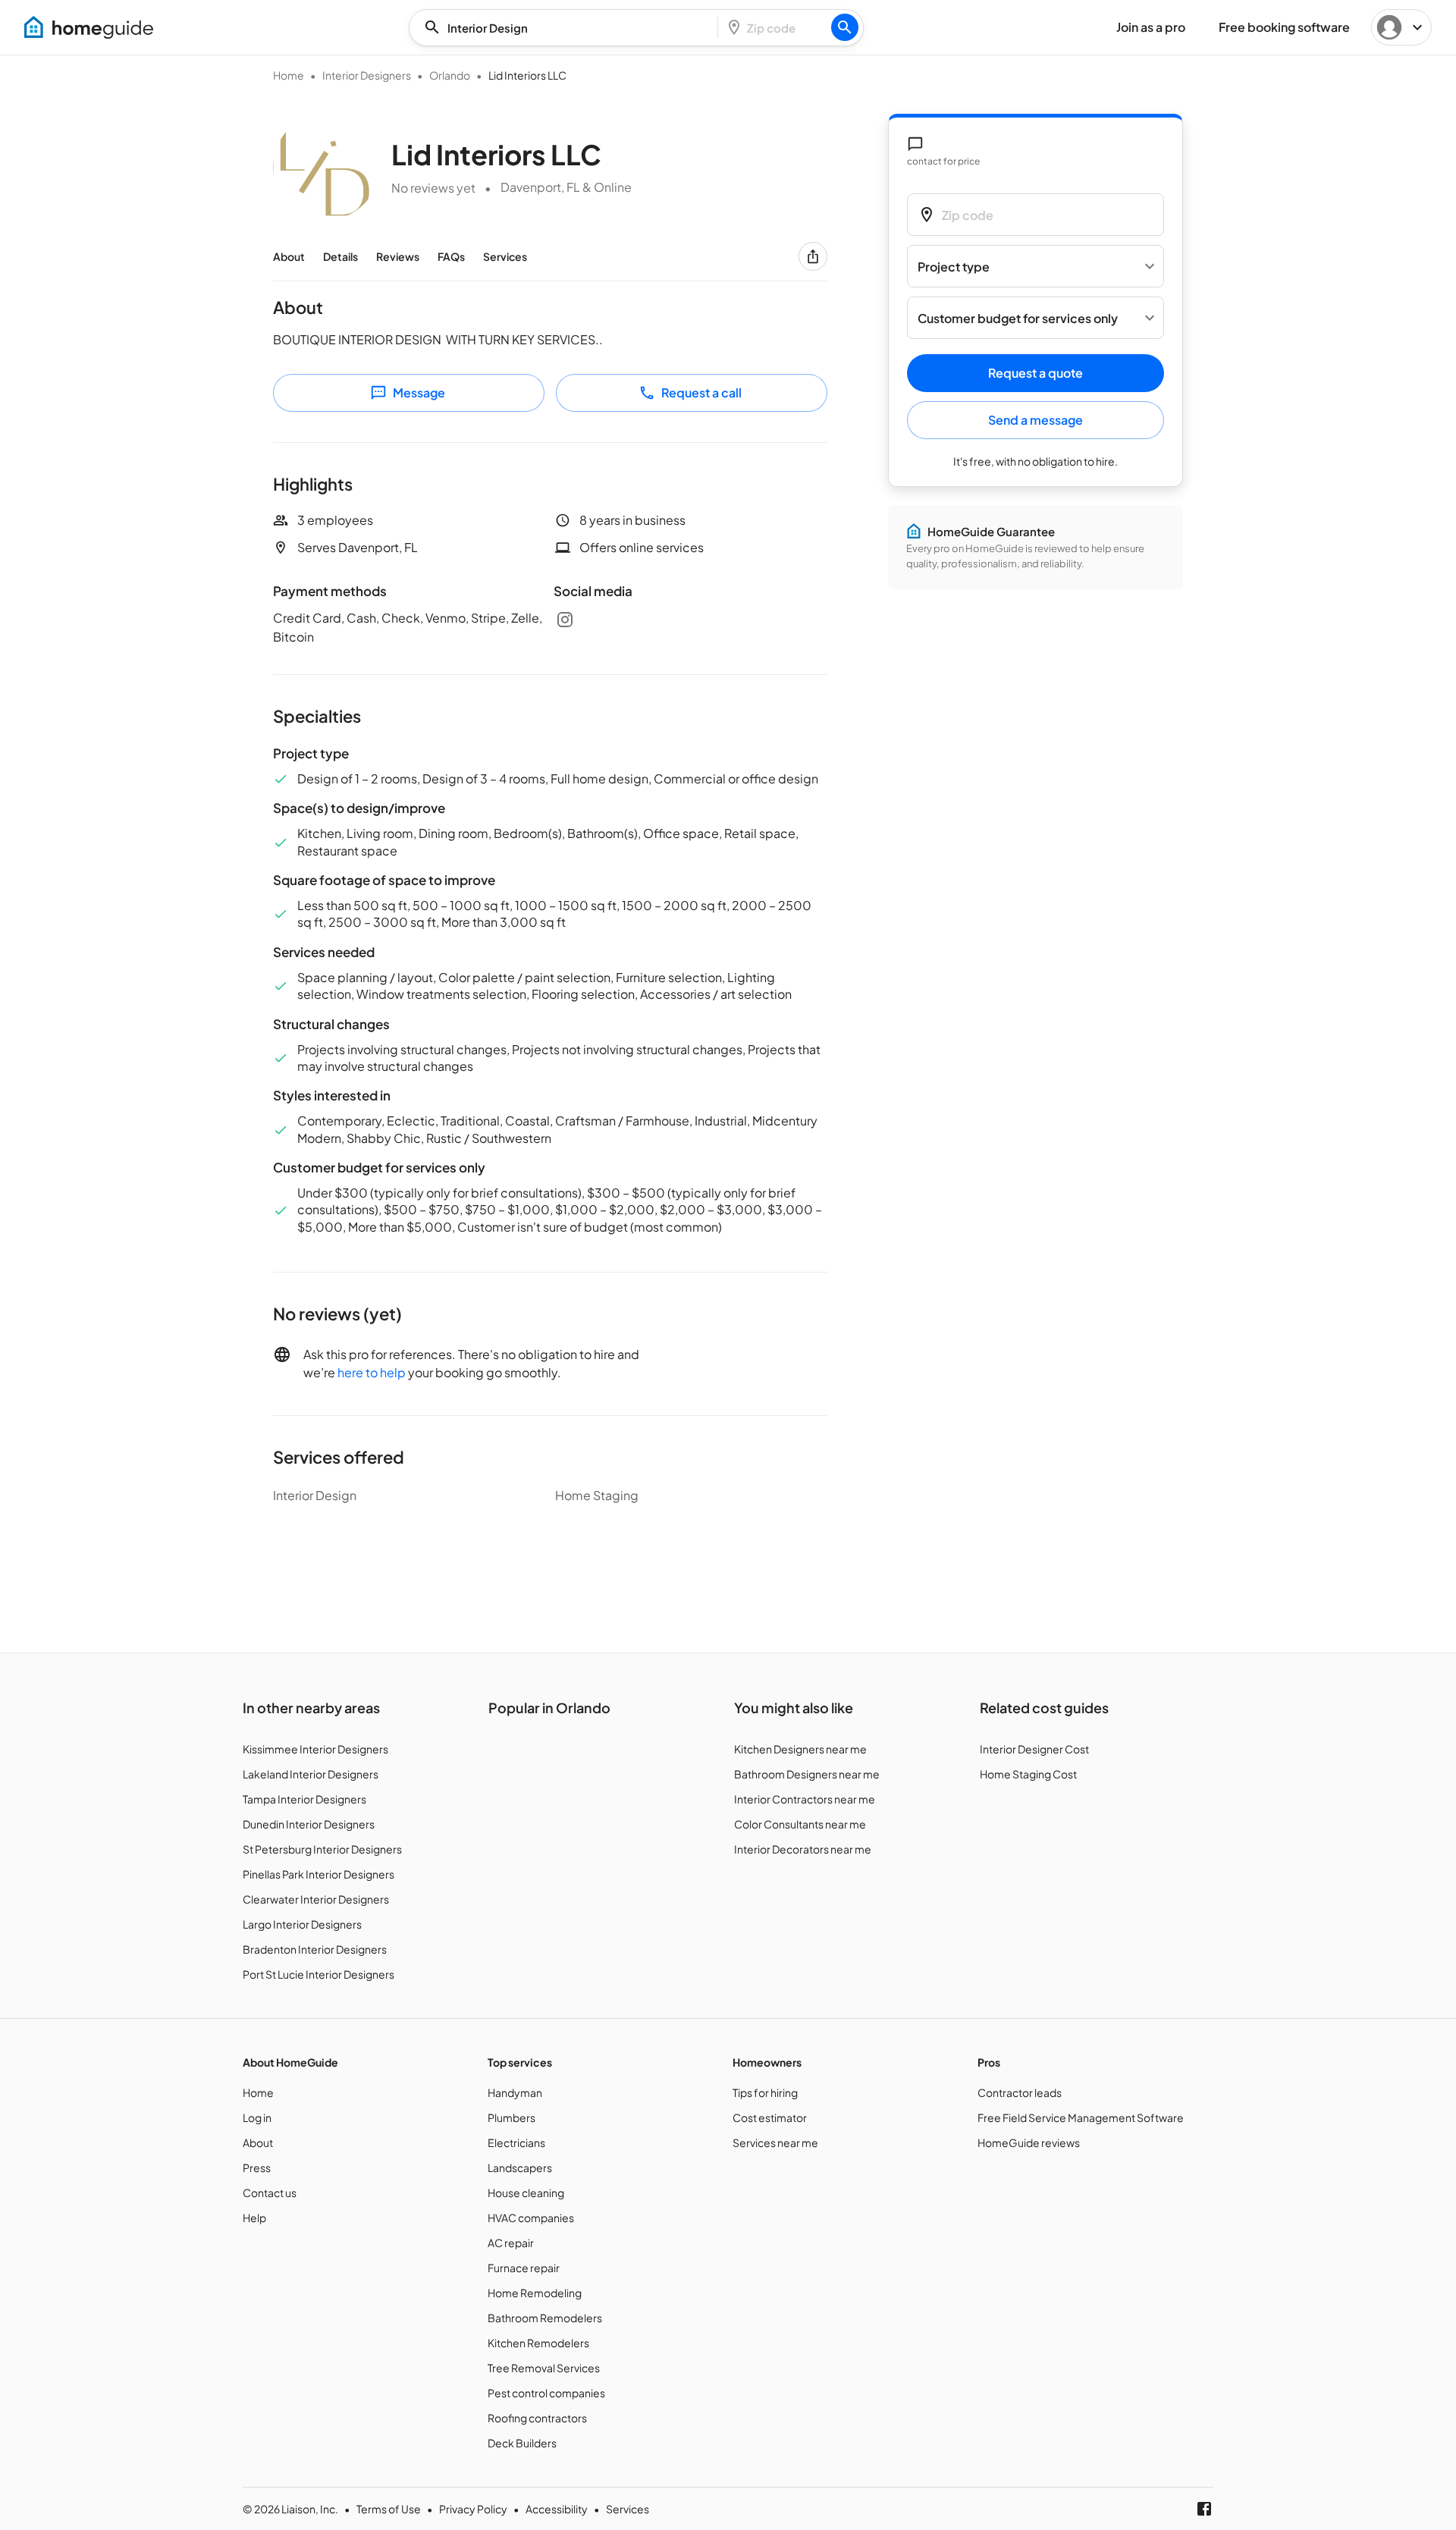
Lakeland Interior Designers (311, 1774)
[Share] (813, 256)
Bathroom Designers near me (807, 1774)
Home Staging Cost (1028, 1774)
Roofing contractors (537, 2418)
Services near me (775, 2142)
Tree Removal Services (544, 2368)
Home (289, 75)
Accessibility (557, 2509)
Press (257, 2167)
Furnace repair (524, 2268)
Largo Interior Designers (302, 1924)
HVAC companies (531, 2218)
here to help (372, 1372)
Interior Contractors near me (805, 1799)
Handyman (515, 2092)
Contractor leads (1020, 2092)
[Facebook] (1204, 2509)
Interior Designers (367, 75)
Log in (257, 2117)
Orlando (450, 75)
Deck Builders (522, 2443)
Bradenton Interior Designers (315, 1949)
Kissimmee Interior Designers (315, 1749)
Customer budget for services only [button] (1018, 318)
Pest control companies (546, 2393)
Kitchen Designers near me (800, 1749)
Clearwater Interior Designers (316, 1899)
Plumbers (511, 2117)
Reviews (398, 256)
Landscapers (520, 2167)
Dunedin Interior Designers (309, 1824)
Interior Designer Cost (1034, 1749)
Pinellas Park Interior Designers (318, 1874)
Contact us (270, 2193)
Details (340, 256)
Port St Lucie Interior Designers (318, 1974)
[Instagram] (565, 620)
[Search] (845, 27)
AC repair (511, 2243)
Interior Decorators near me (803, 1849)
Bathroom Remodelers (545, 2318)
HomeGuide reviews (1029, 2142)
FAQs (451, 256)
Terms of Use (389, 2509)
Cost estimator (770, 2117)
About (289, 256)
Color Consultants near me (800, 1824)
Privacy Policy (473, 2509)
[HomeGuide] (89, 27)
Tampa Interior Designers (304, 1799)
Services (505, 256)
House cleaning (526, 2193)
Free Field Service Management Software (1081, 2117)
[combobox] (568, 28)
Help (254, 2218)
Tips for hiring (765, 2092)
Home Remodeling (535, 2293)
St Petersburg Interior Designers (322, 1849)
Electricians (516, 2142)
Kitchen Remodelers (538, 2343)
